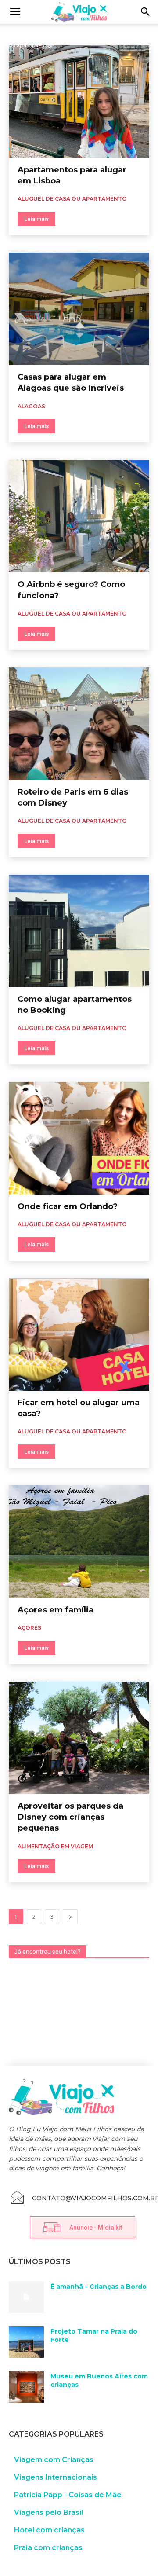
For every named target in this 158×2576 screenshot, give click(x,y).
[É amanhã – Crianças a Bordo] (26, 2297)
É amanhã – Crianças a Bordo (99, 2287)
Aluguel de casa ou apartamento (50, 42)
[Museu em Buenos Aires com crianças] (26, 2387)
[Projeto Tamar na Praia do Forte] (26, 2342)
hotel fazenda (116, 42)
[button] (146, 12)
